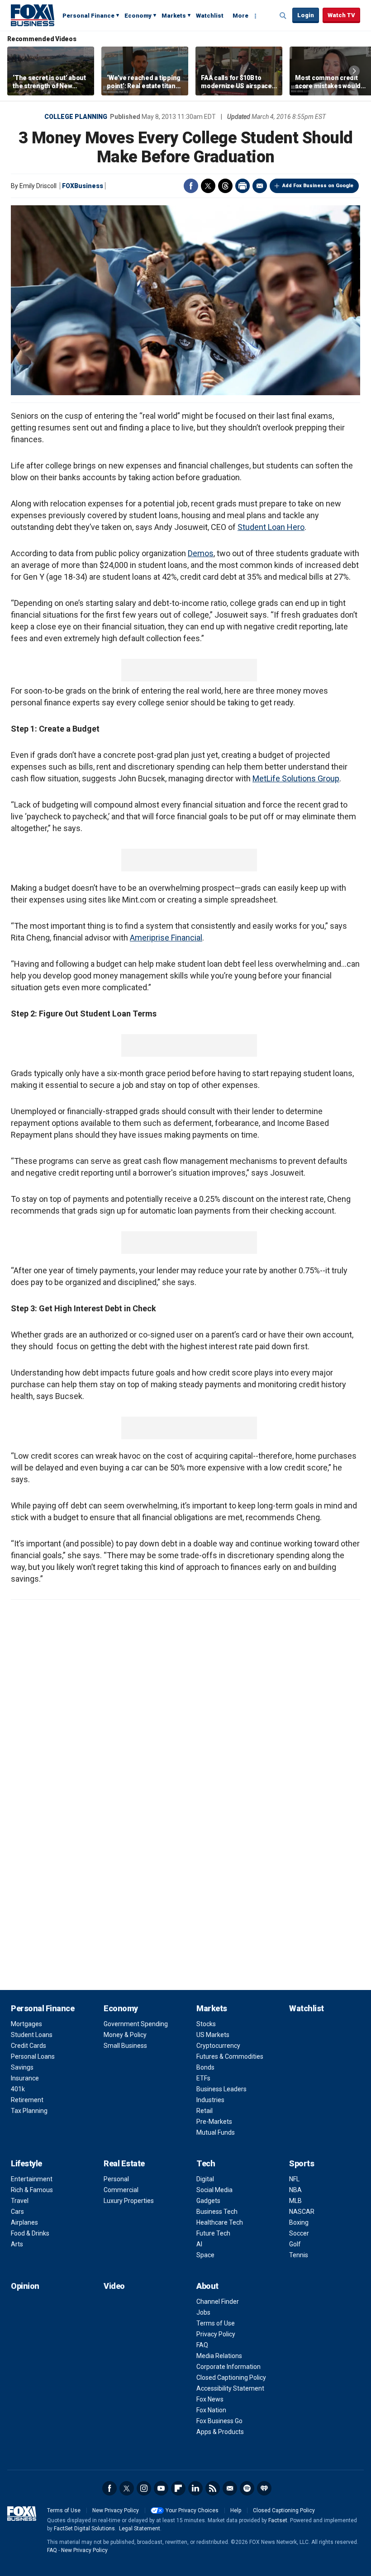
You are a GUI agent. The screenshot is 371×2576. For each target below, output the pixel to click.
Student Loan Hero (271, 527)
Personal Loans (33, 2056)
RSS (213, 2488)
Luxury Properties (129, 2201)
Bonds (205, 2067)
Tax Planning (29, 2111)
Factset (278, 2520)
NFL (294, 2179)
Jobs (203, 2312)
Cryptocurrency (218, 2046)
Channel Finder (218, 2302)
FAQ (202, 2345)
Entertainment (32, 2179)
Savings (22, 2067)
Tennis (299, 2255)
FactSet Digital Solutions (84, 2529)
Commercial (121, 2190)
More (240, 16)
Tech (206, 2163)
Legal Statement (140, 2529)
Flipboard (178, 2488)
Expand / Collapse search (283, 16)
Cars (17, 2212)
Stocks (206, 2024)
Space (205, 2255)
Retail (205, 2111)
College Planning (76, 117)
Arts (17, 2244)
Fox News (210, 2399)
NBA (295, 2190)
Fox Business (33, 15)
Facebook (191, 186)
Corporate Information (228, 2367)
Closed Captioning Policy (231, 2377)
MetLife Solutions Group (296, 778)
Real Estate (124, 2163)
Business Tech (217, 2212)
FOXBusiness (83, 186)
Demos (201, 553)
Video (114, 2286)
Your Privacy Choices (192, 2510)
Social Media (214, 2190)
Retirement (27, 2100)
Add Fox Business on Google (318, 186)
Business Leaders (221, 2089)
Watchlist (210, 16)
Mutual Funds (216, 2132)
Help (236, 2510)
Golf (295, 2244)
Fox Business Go (219, 2421)
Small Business (125, 2046)
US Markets (213, 2035)
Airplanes (24, 2222)
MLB (295, 2201)
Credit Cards (29, 2046)
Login (306, 15)
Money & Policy (125, 2035)
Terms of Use (216, 2323)
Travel (20, 2201)
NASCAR (302, 2212)
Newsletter (230, 2488)
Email (260, 186)
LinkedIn (195, 2488)
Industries (210, 2100)
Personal (116, 2179)
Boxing (299, 2222)
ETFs (203, 2078)
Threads (225, 186)
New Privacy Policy (116, 2510)
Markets (174, 16)
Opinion (25, 2286)
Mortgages (26, 2024)
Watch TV (341, 15)
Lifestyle (26, 2163)
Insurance (25, 2078)
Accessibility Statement (230, 2388)
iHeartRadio (264, 2488)
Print (243, 186)
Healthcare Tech (220, 2222)
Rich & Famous (32, 2190)
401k (18, 2089)
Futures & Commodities (230, 2056)
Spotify (247, 2488)
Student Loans (32, 2035)
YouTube (161, 2488)
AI (199, 2244)
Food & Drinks (30, 2233)
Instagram (144, 2488)
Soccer (299, 2233)
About (207, 2286)
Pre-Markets (214, 2122)
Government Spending (136, 2024)
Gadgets (208, 2201)
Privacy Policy (216, 2334)
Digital (205, 2179)
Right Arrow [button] (354, 71)
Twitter (208, 186)
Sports (302, 2163)
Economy (138, 16)
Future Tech (213, 2233)
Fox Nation (211, 2410)
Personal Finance (88, 16)
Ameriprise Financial (166, 938)
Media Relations (219, 2356)
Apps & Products (220, 2432)
